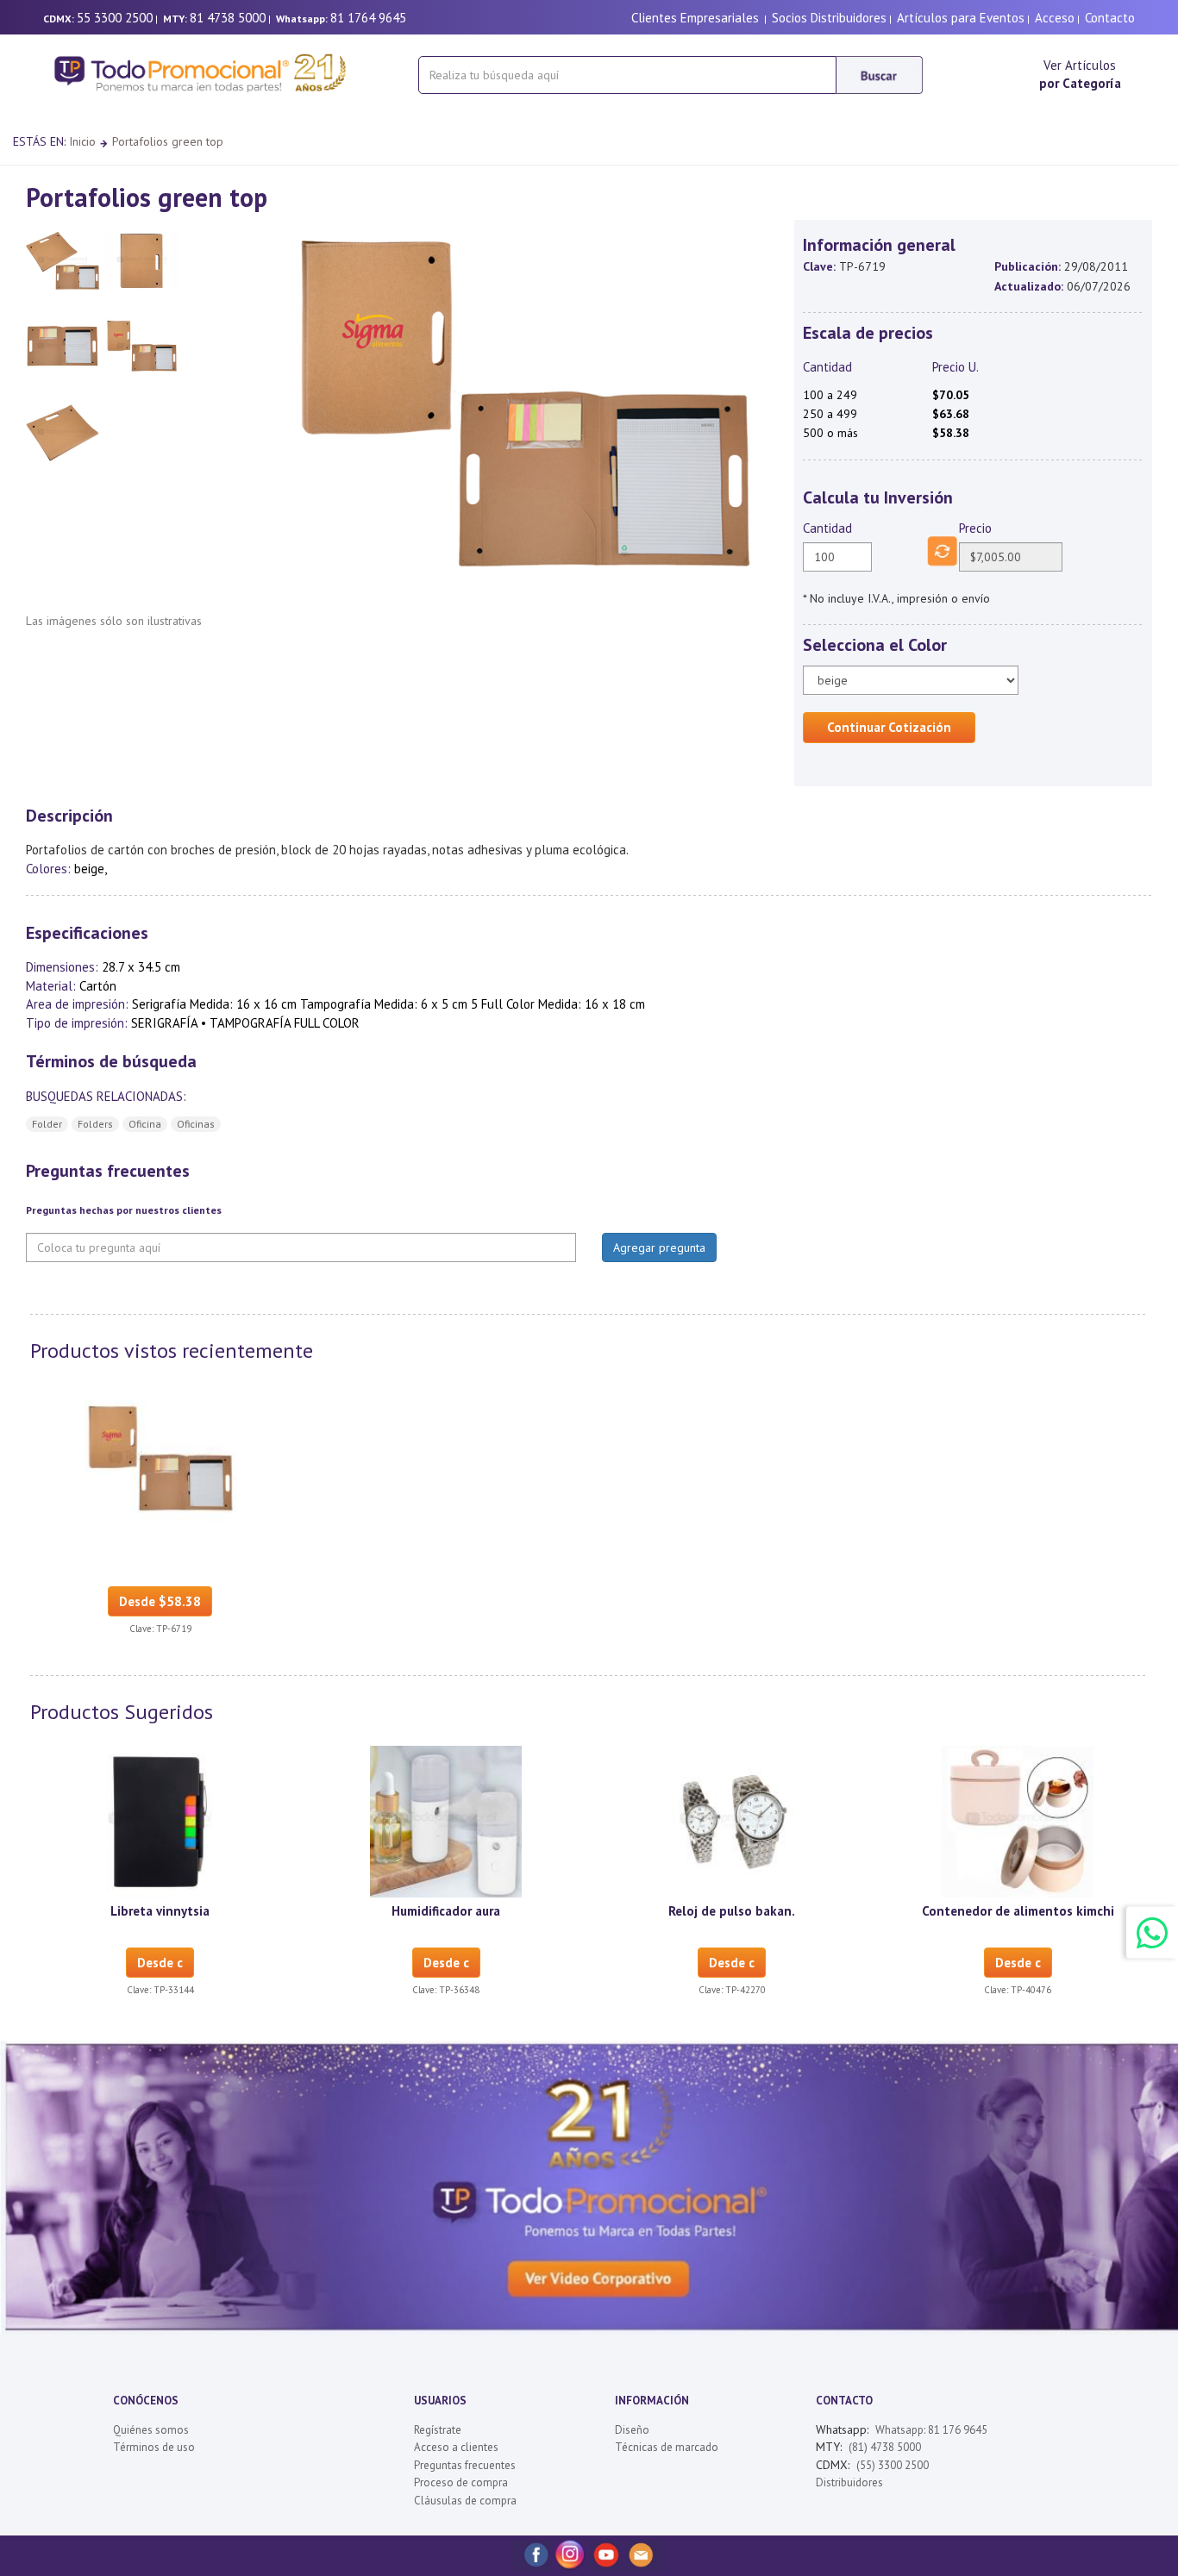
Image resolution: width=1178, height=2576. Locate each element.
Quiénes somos (151, 2430)
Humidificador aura (446, 1911)
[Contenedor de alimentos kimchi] (1018, 1820)
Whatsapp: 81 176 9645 (931, 2430)
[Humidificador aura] (446, 1820)
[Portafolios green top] (160, 1459)
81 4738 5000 (228, 18)
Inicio (82, 141)
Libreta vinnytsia (160, 1911)
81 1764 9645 (368, 18)
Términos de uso (154, 2447)
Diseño (632, 2430)
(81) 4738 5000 (885, 2447)
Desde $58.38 (160, 1601)
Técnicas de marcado (667, 2447)
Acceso (1055, 18)
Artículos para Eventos (961, 18)
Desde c (160, 1963)
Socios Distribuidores (829, 18)
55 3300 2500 (115, 18)
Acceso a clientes (456, 2447)
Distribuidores (849, 2482)
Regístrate (438, 2430)
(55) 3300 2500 (893, 2465)
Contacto (1110, 18)
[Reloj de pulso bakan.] (732, 1820)
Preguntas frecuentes (465, 2465)
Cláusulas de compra (465, 2501)
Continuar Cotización (889, 727)
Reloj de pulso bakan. (732, 1911)
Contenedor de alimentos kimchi (1018, 1911)
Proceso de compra (461, 2482)
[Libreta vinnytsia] (160, 1820)
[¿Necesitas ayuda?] (1152, 1932)
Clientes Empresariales (695, 18)
